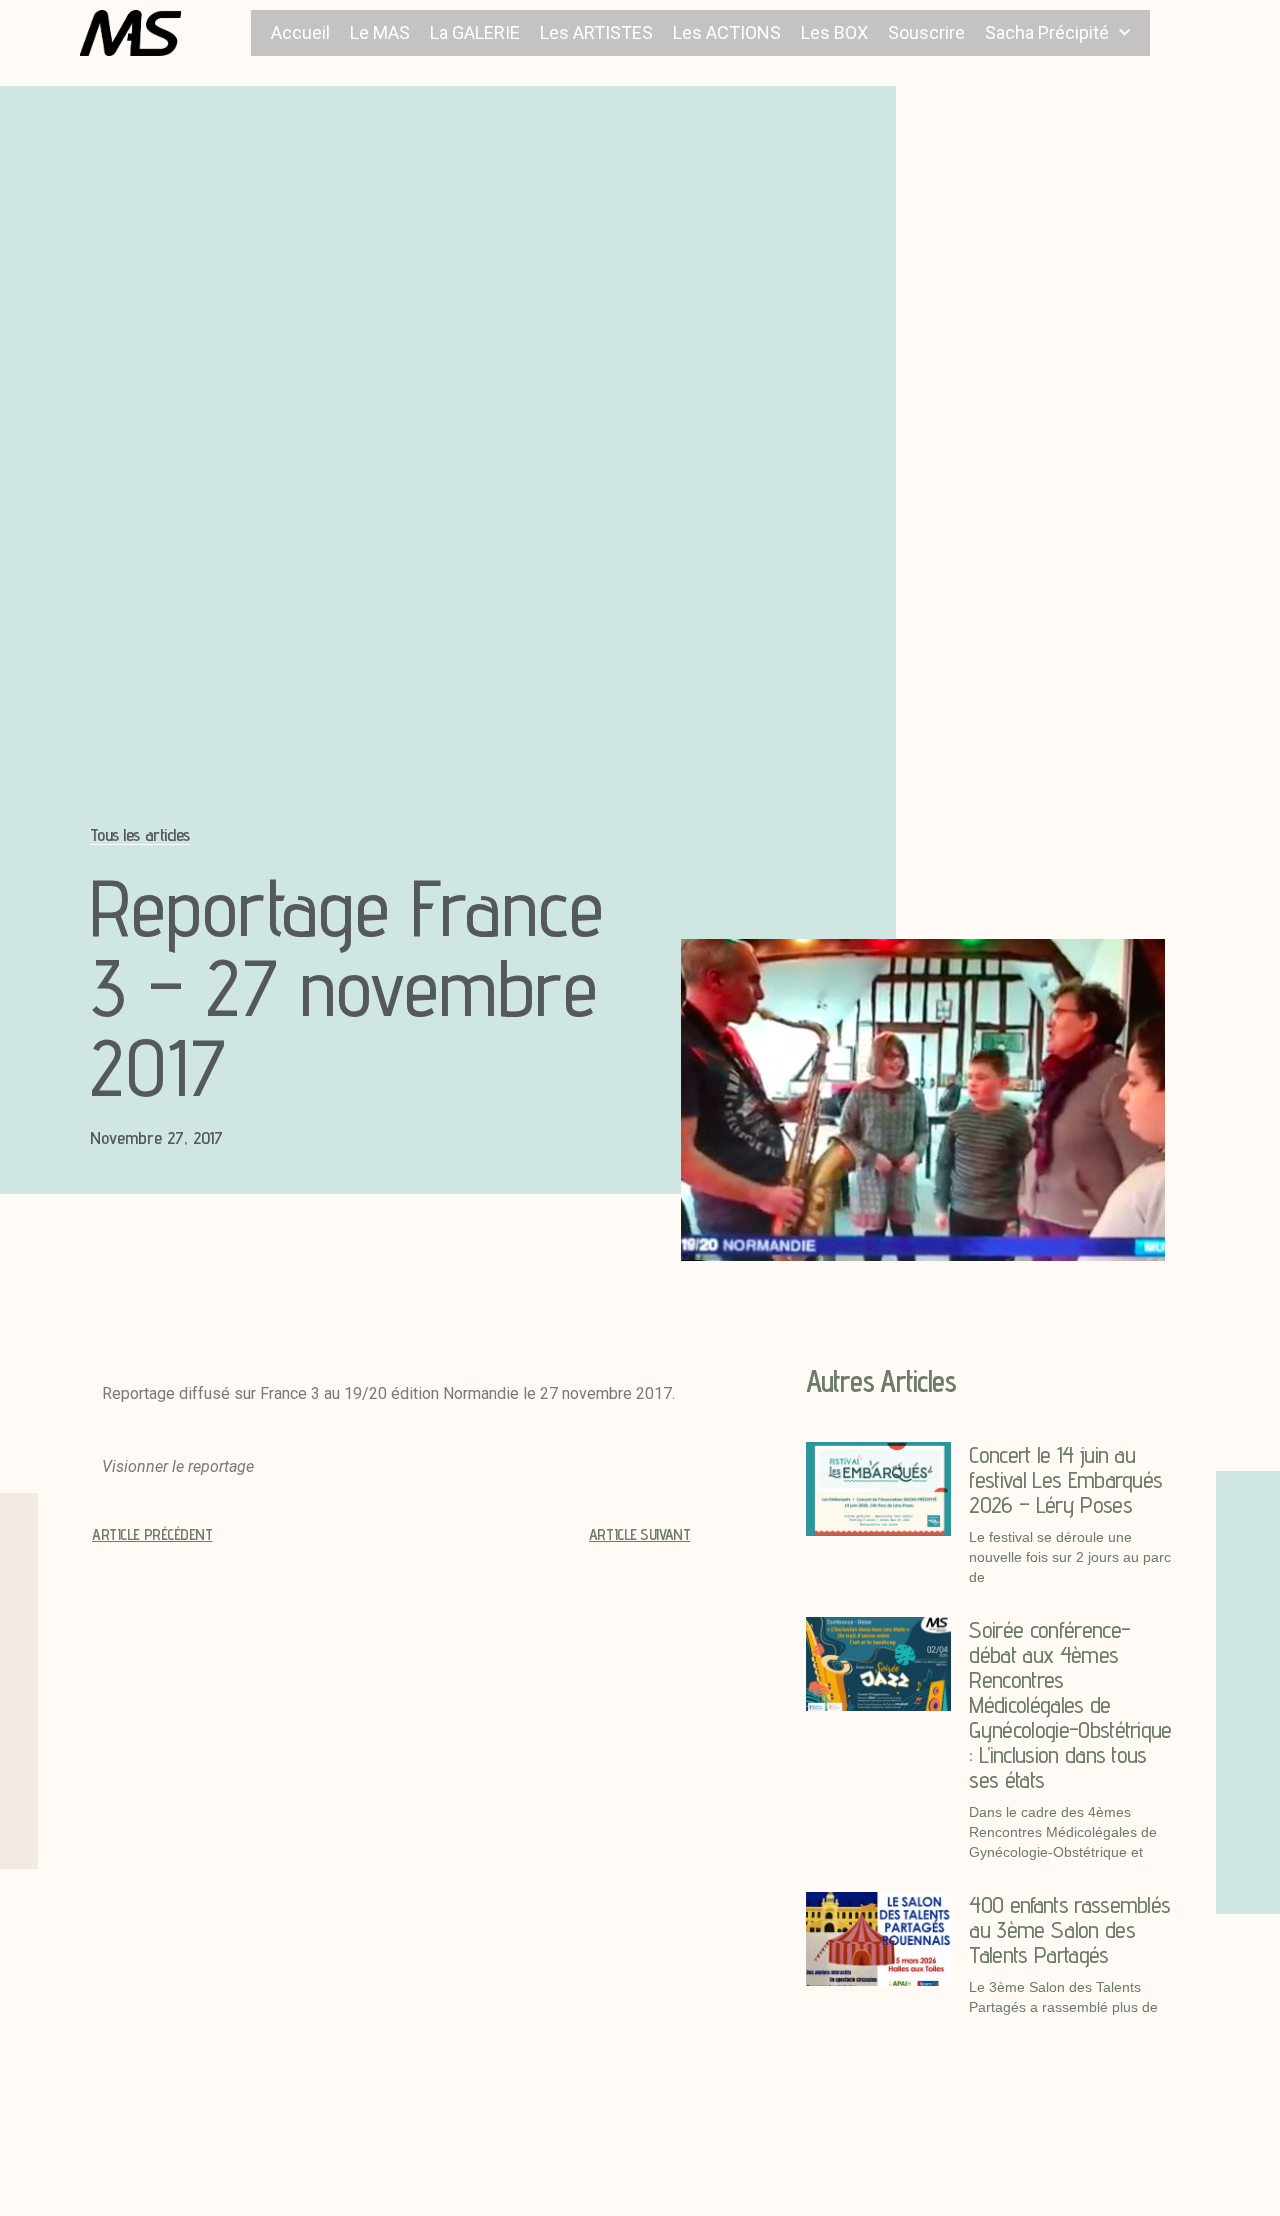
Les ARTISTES (596, 32)
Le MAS (380, 32)
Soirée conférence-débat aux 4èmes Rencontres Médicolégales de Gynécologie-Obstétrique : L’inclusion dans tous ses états (1070, 1704)
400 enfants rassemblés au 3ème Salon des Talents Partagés (1069, 1929)
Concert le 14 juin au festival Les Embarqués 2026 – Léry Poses (1065, 1479)
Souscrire (926, 32)
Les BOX (834, 32)
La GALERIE (475, 32)
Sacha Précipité (1047, 32)
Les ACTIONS (727, 32)
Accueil (300, 32)
